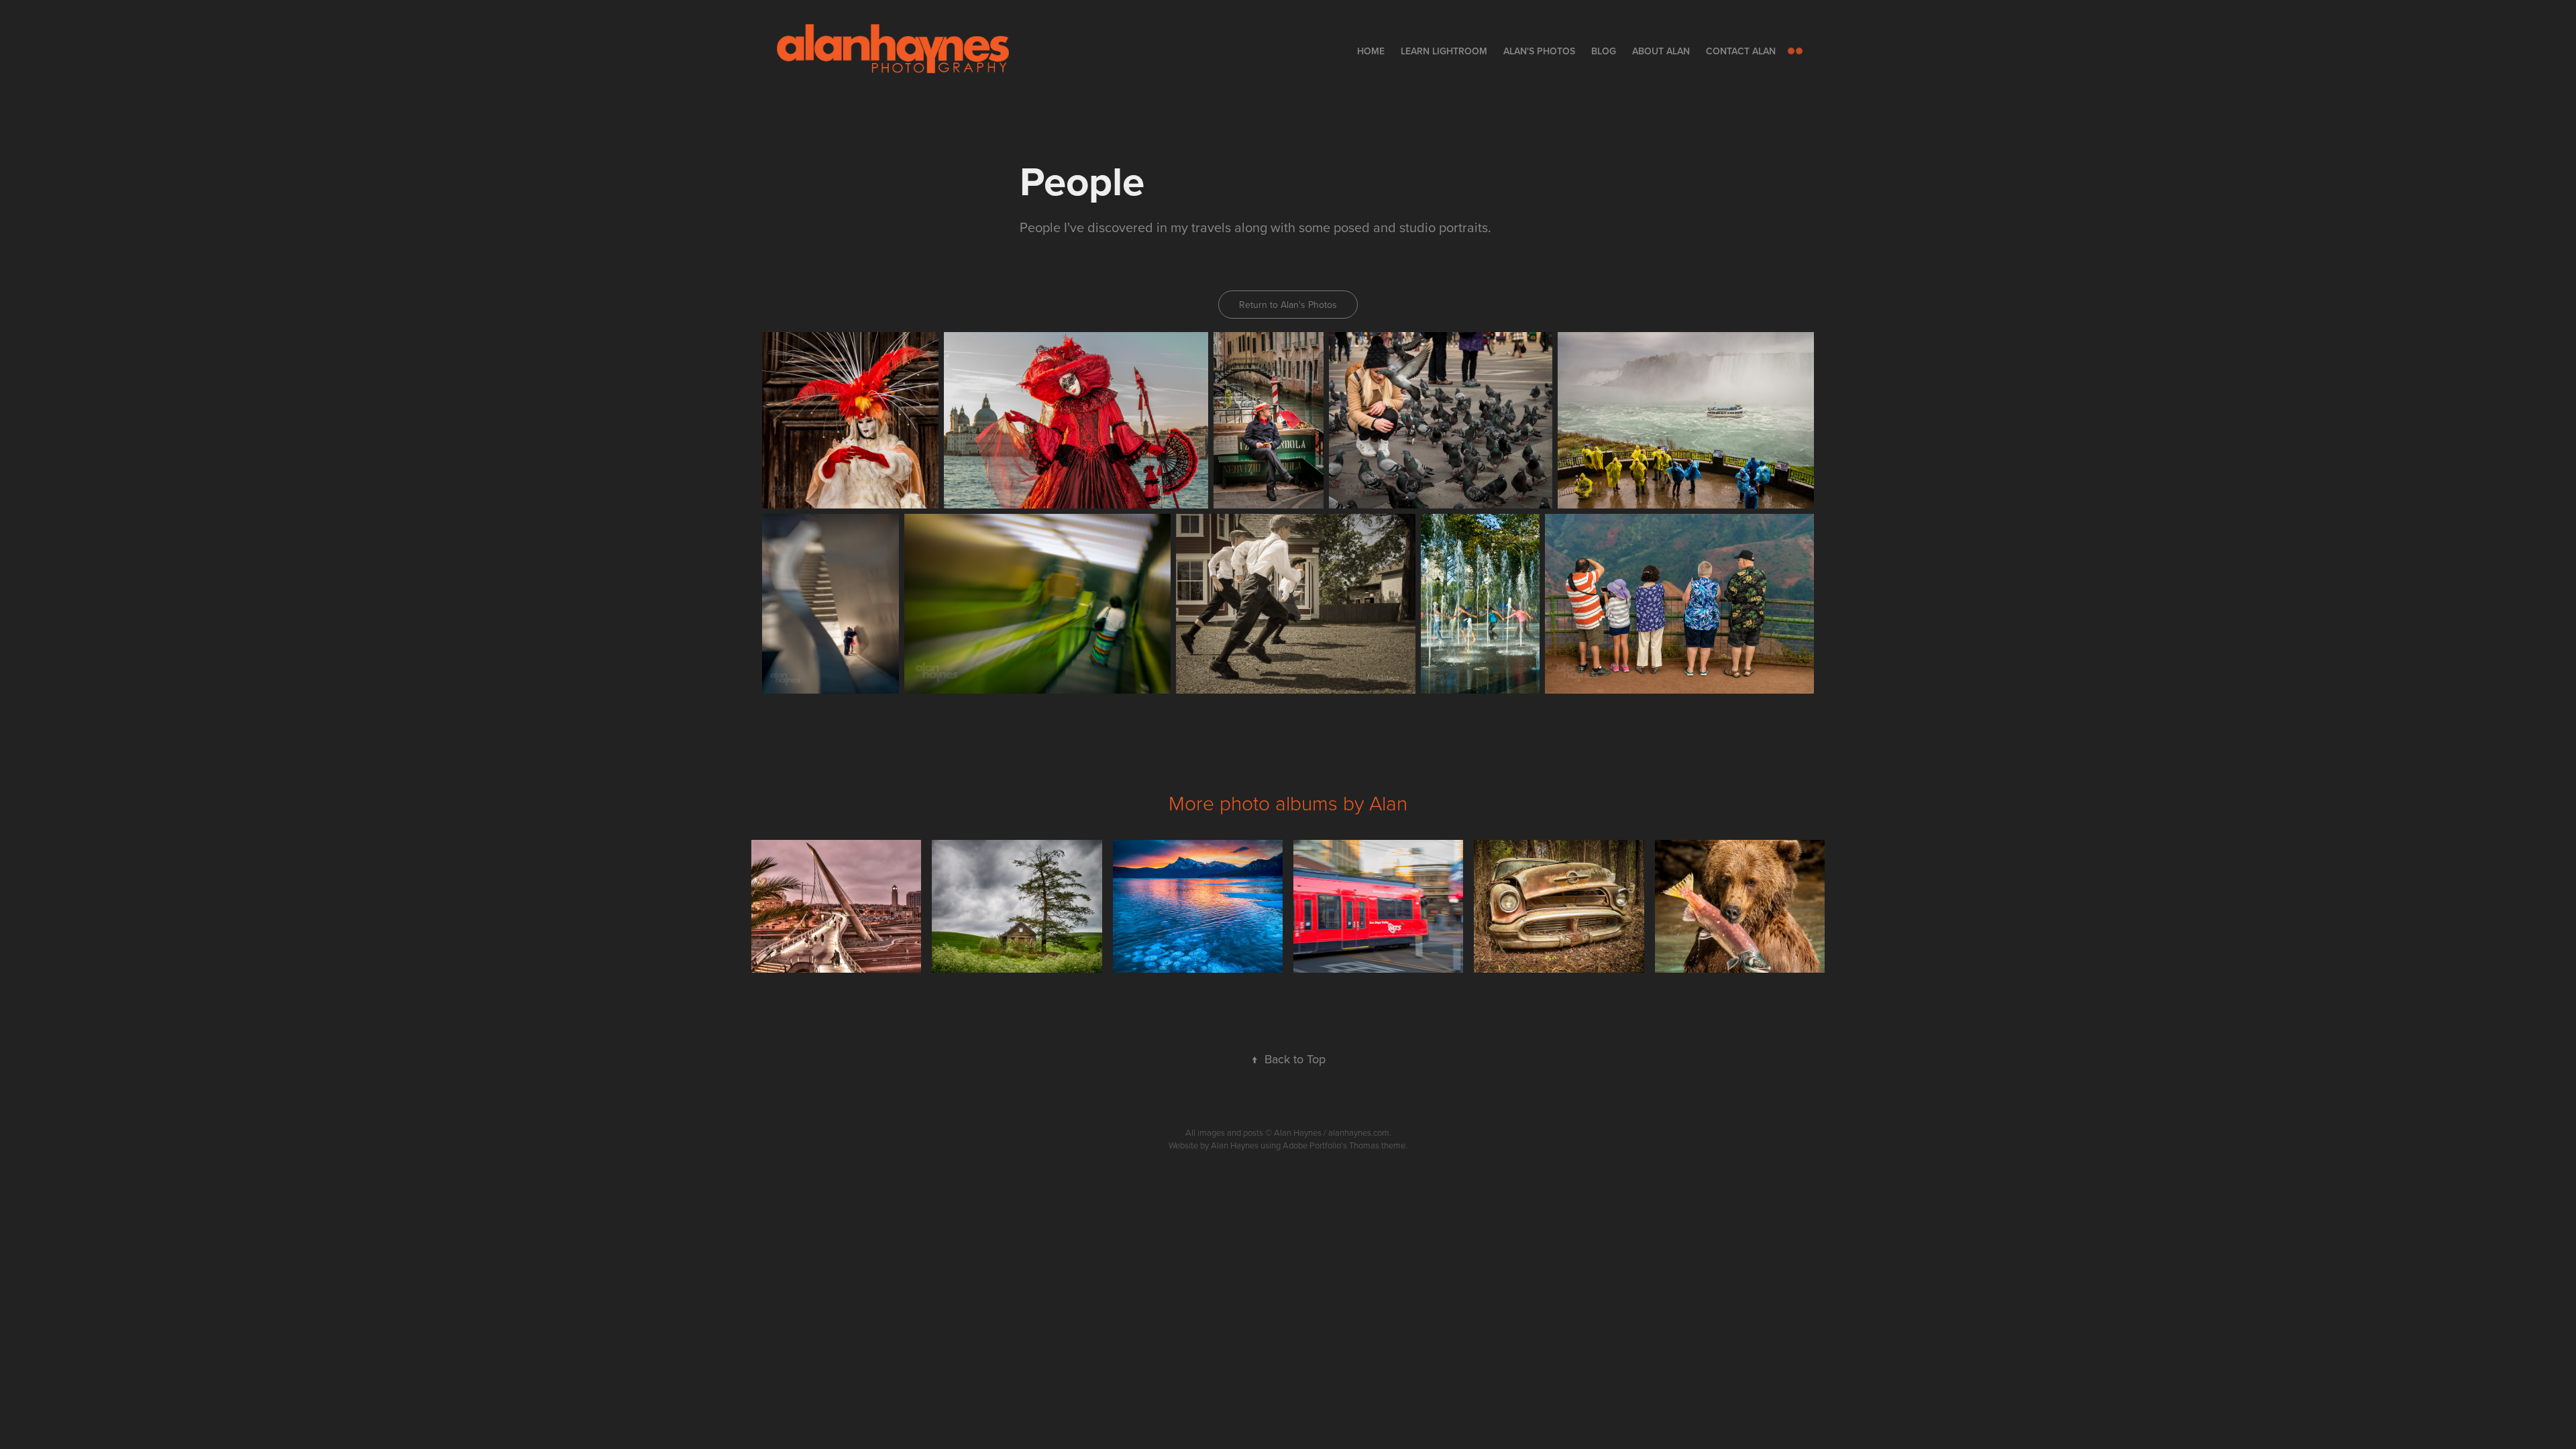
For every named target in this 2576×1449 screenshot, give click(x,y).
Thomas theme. (1378, 1145)
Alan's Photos (1539, 51)
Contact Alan (1741, 51)
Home (1371, 51)
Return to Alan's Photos (1288, 305)
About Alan (1661, 51)
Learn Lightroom (1444, 51)
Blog (1604, 51)
